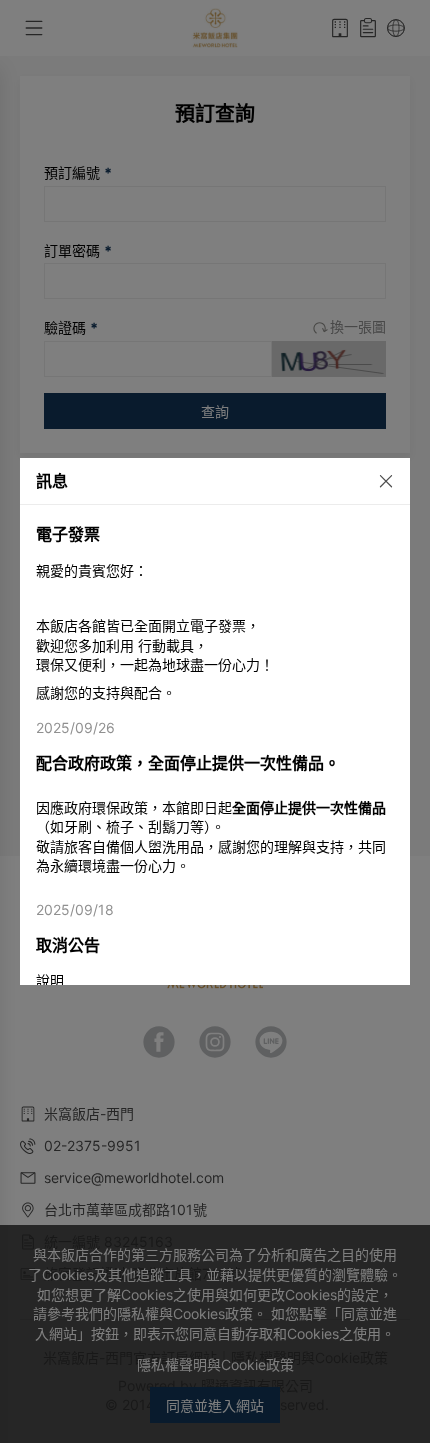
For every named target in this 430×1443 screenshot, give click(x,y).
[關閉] (376, 480)
